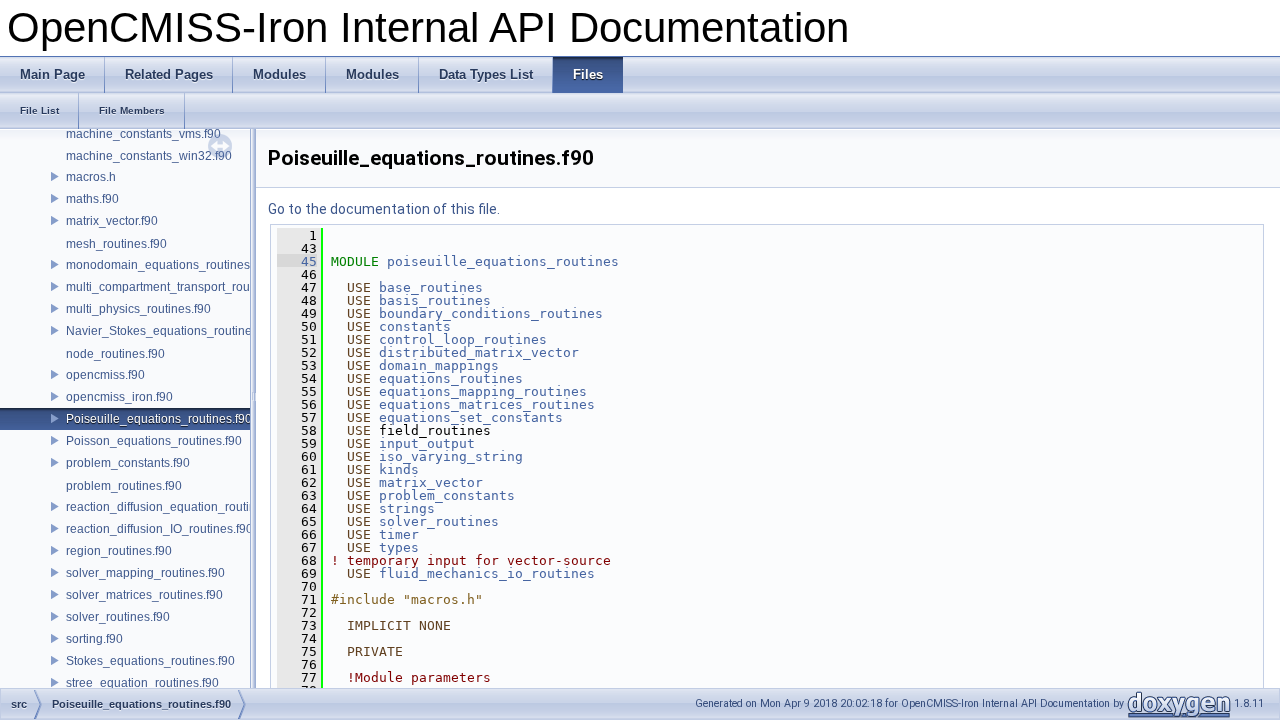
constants (415, 326)
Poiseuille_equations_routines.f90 (159, 419)
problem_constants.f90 (128, 463)
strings (407, 508)
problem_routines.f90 (124, 486)
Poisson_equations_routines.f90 (154, 441)
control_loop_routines (463, 339)
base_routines (431, 287)
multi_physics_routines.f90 (138, 309)
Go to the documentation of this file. (384, 209)
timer (399, 534)
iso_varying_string (451, 456)
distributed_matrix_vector (479, 352)
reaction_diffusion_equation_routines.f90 (177, 507)
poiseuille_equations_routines (503, 261)
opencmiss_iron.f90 (119, 397)
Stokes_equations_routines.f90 (150, 661)
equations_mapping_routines (483, 391)
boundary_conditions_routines (491, 313)
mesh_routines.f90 (116, 244)
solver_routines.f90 (118, 617)
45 (297, 261)
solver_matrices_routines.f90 (144, 595)
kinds (399, 469)
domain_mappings (439, 365)
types (399, 547)
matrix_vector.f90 (112, 221)
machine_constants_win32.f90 (149, 156)
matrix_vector (431, 482)
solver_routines (439, 521)
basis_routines (435, 300)
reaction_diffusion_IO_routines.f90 (159, 529)
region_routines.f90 (119, 551)
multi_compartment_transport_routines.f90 (181, 287)
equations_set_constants (471, 417)
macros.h (91, 177)
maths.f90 (92, 199)
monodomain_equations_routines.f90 (168, 265)
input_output (427, 443)
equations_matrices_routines (487, 404)
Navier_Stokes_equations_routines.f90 (172, 331)
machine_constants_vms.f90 (143, 134)
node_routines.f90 (115, 354)
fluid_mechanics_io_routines (487, 573)
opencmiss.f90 (105, 375)
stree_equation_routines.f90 (142, 683)
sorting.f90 (94, 639)
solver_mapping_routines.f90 (145, 573)
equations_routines (451, 378)
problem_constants (447, 495)
